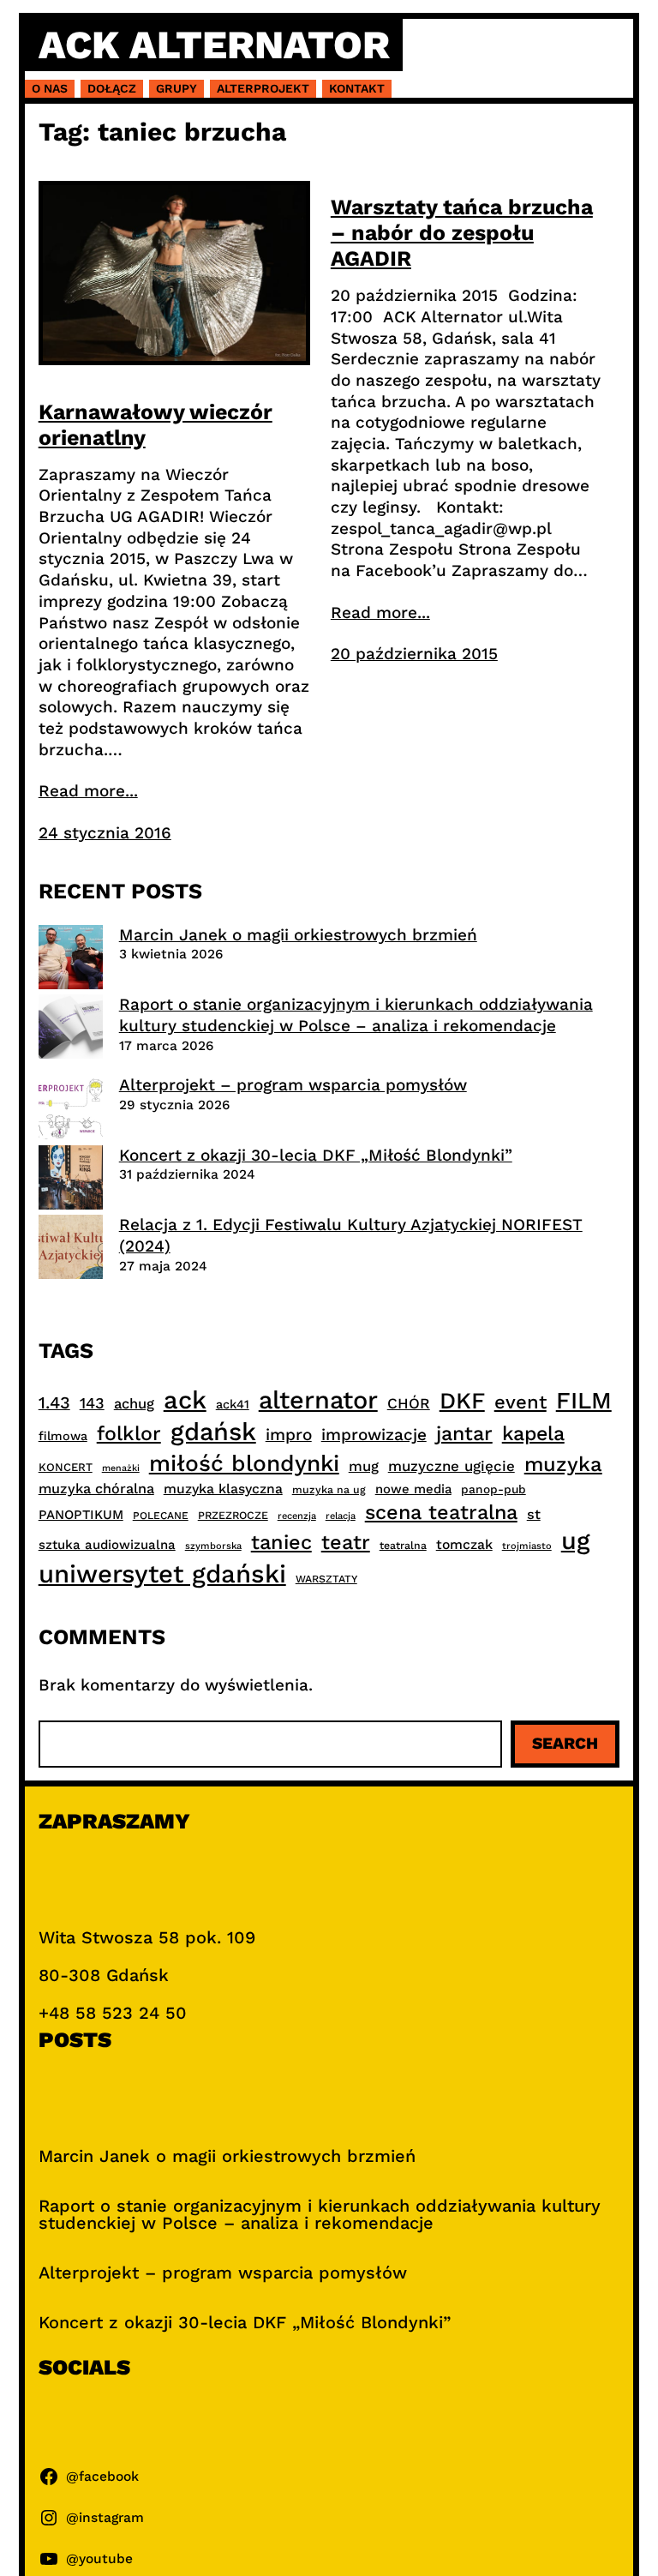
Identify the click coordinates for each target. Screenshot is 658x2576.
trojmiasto (527, 1546)
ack (185, 1400)
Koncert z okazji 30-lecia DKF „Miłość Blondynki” (316, 1155)
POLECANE (161, 1516)
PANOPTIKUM (81, 1515)
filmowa (63, 1436)
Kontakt (357, 88)
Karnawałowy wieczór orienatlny (156, 425)
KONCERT (66, 1467)
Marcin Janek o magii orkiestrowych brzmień (298, 935)
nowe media (413, 1489)
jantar (464, 1433)
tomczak (464, 1544)
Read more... (88, 791)
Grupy (176, 88)
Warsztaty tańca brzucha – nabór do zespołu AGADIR (462, 233)
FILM (584, 1401)
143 (92, 1403)
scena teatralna (441, 1512)
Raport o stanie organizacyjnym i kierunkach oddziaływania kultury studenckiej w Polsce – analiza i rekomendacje (356, 1015)
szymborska (213, 1546)
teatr (346, 1542)
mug (364, 1466)
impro (289, 1435)
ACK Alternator (214, 45)
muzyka (563, 1464)
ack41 (233, 1404)
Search (565, 1743)
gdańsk (213, 1432)
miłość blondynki (244, 1463)
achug (134, 1404)
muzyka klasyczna (223, 1489)
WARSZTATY (326, 1579)
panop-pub (493, 1489)
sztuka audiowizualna (107, 1545)
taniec (281, 1542)
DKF (462, 1400)
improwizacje (374, 1435)
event (520, 1402)
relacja (341, 1516)
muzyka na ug (329, 1490)
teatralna (403, 1546)
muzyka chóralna (96, 1489)
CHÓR (409, 1403)
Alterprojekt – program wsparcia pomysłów (293, 1085)
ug (576, 1540)
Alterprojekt (263, 88)
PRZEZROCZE (233, 1515)
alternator (318, 1400)
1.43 (54, 1403)
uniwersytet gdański (162, 1574)
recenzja (297, 1516)
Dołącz (112, 88)
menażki (121, 1468)
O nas (50, 88)
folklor (129, 1433)
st (534, 1514)
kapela (533, 1434)
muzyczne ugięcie (452, 1466)
